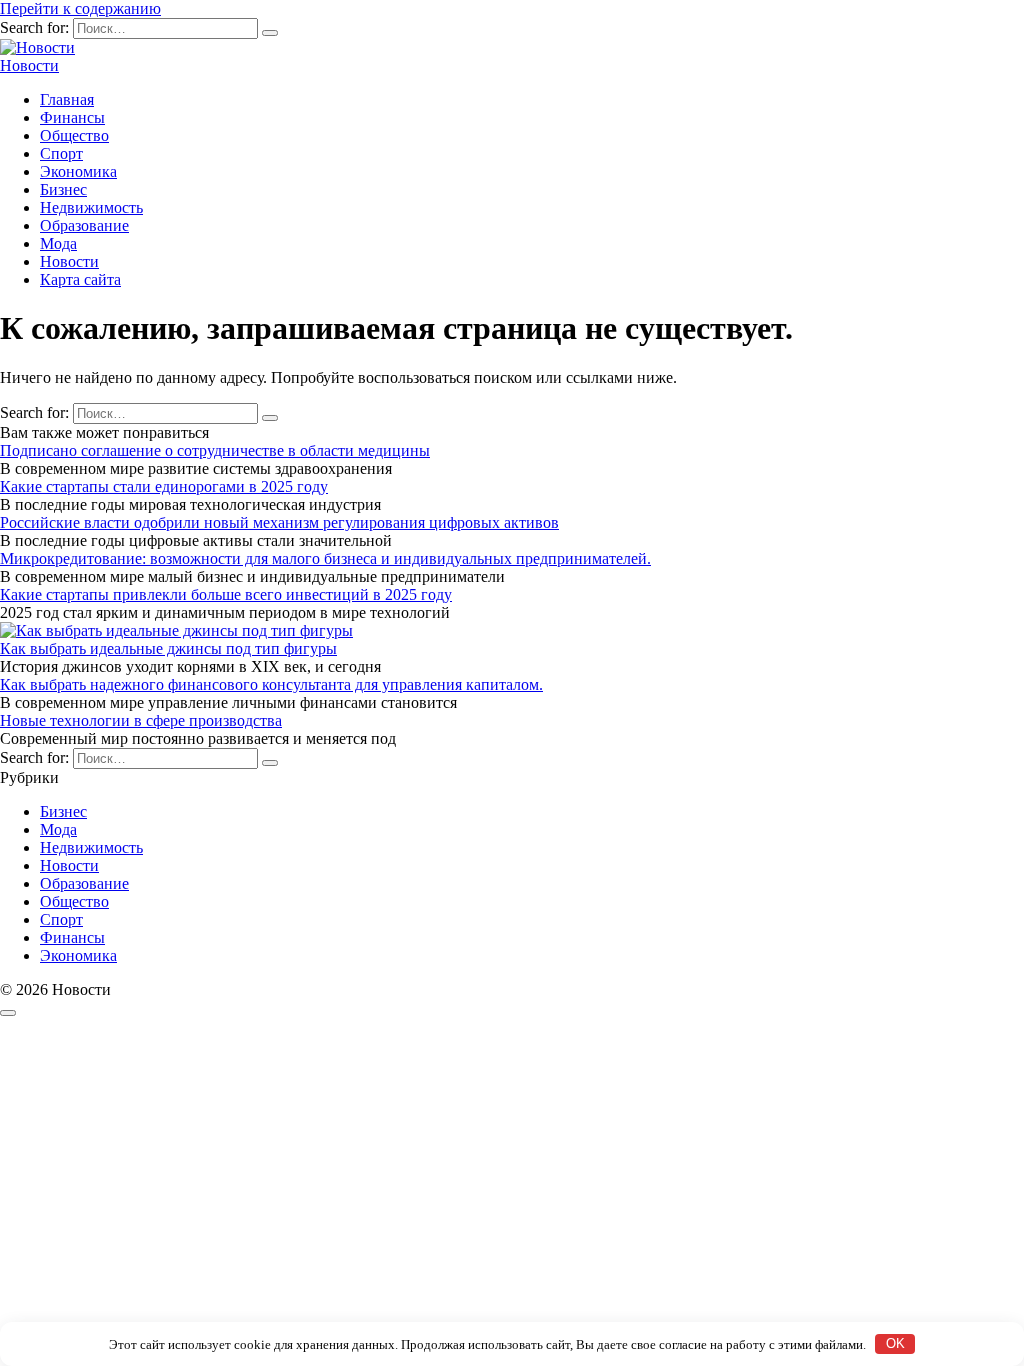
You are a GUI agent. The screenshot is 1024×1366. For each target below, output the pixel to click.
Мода (58, 243)
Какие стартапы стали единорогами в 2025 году (164, 486)
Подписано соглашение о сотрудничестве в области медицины (215, 450)
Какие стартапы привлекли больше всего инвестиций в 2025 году (226, 594)
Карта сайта (80, 279)
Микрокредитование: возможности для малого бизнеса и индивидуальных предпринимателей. (325, 558)
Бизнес (63, 189)
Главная (67, 99)
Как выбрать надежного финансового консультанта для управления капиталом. (271, 684)
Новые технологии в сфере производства (141, 720)
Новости (29, 65)
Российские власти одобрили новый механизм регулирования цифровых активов (279, 522)
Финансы (72, 117)
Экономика (78, 171)
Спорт (61, 153)
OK (895, 1343)
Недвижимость (91, 207)
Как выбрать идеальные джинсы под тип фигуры (168, 648)
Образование (84, 225)
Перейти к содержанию (80, 8)
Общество (74, 135)
